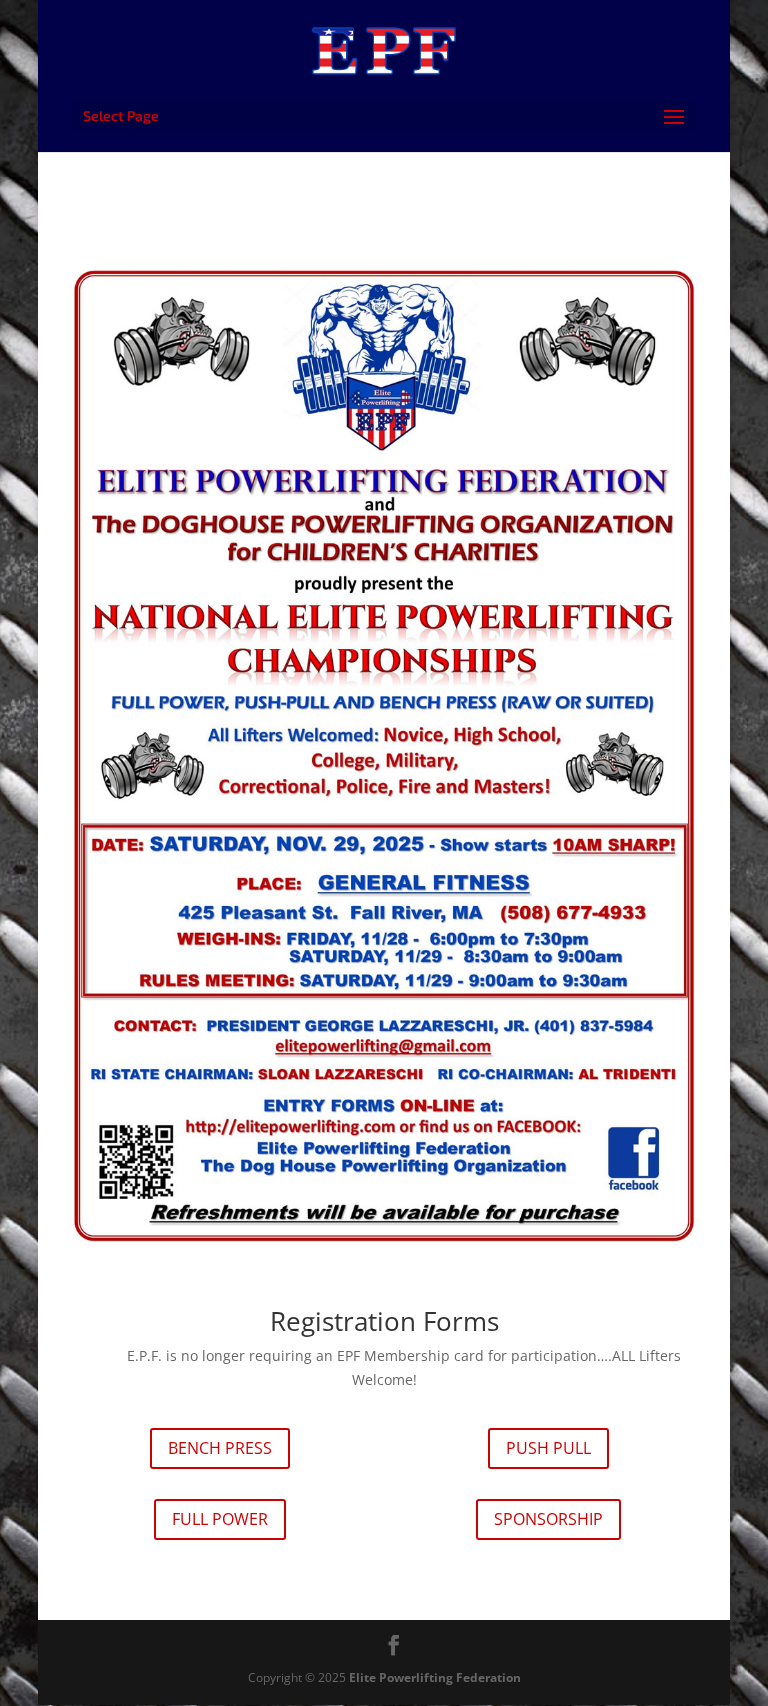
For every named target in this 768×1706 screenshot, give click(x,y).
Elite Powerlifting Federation (435, 1677)
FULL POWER (220, 1519)
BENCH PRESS (220, 1448)
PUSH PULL (548, 1448)
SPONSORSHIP (548, 1519)
